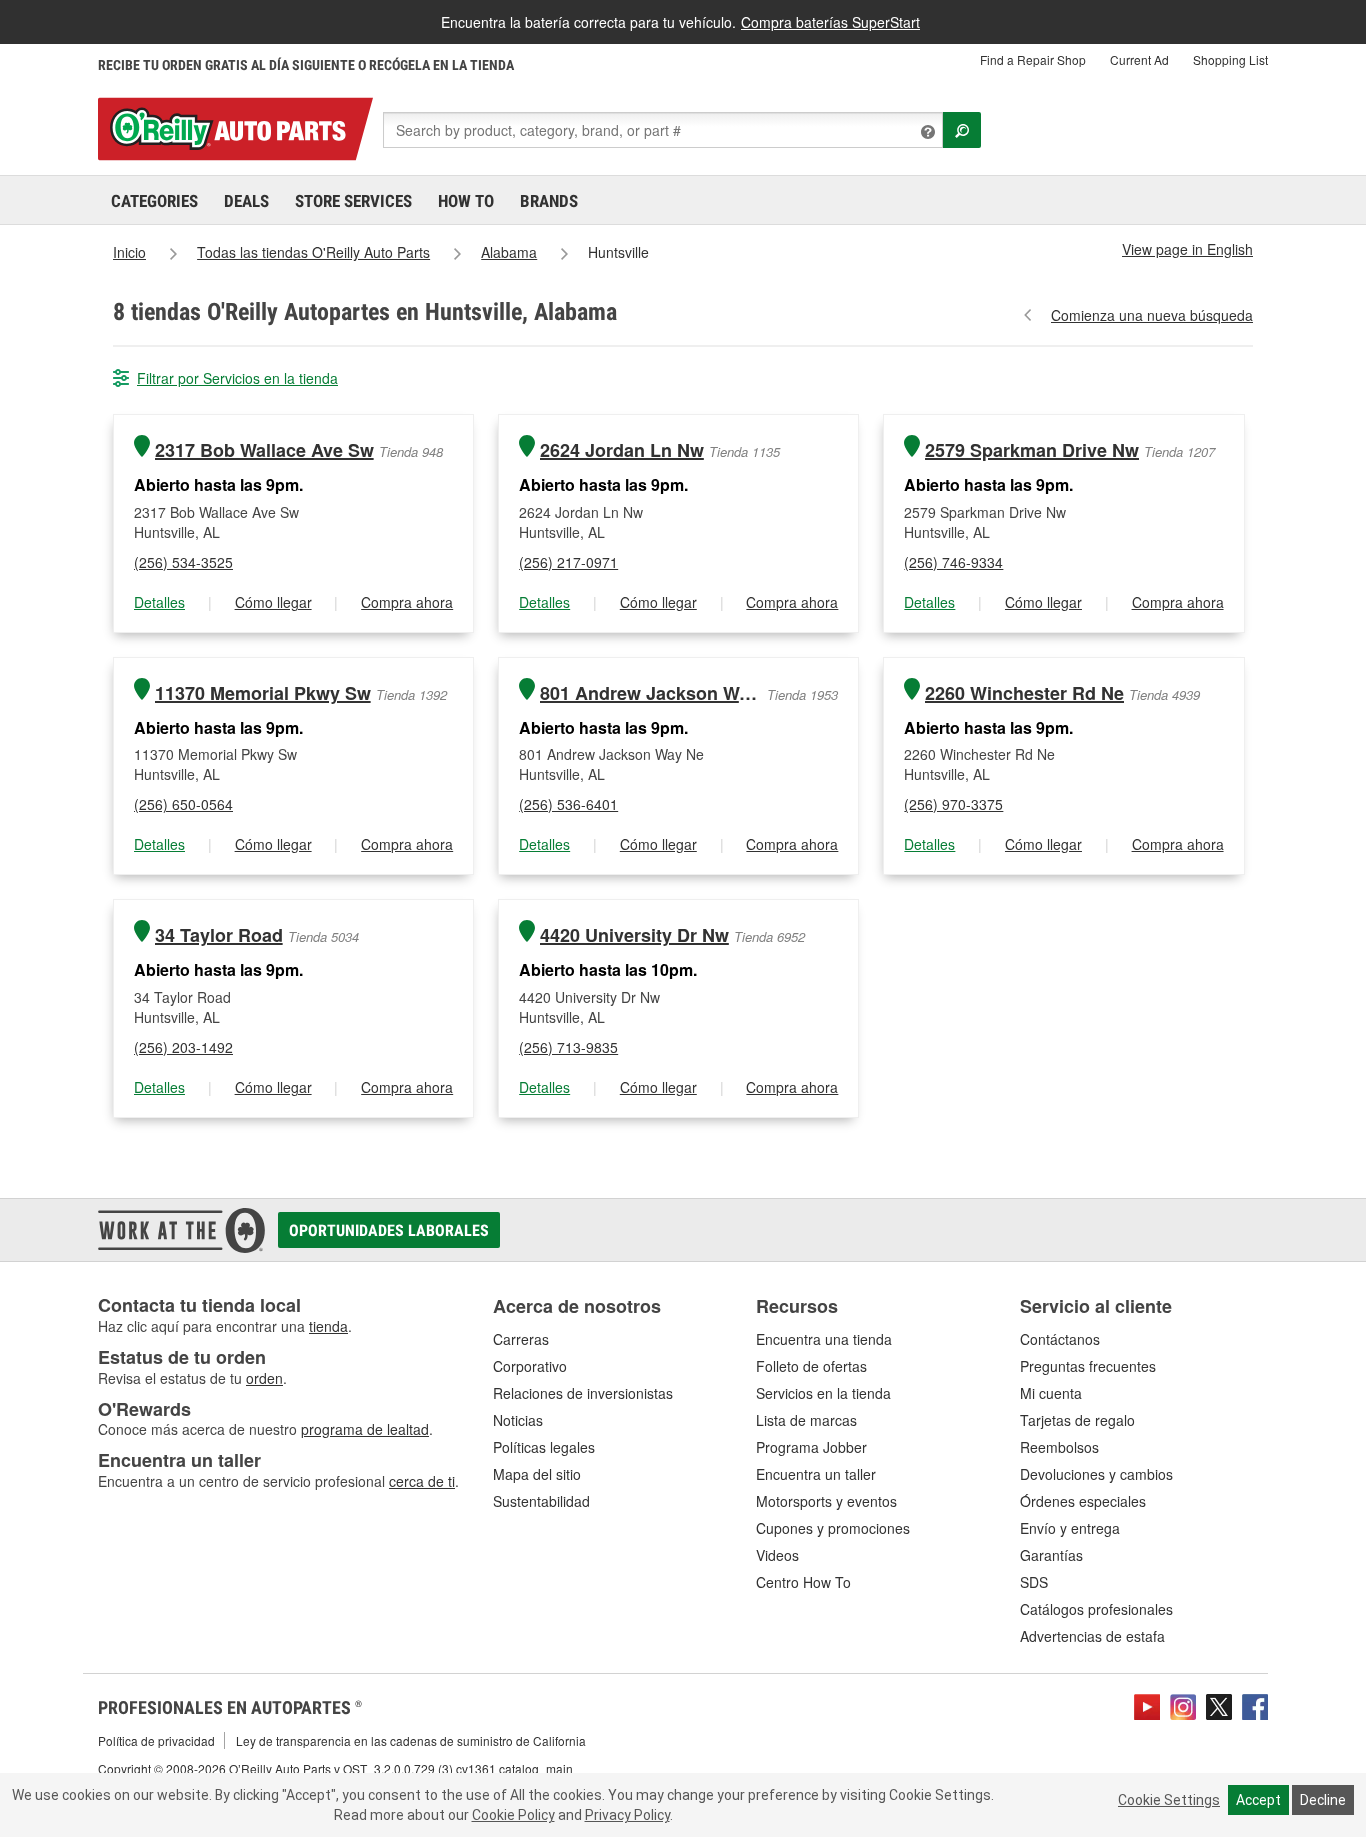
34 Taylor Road (219, 935)
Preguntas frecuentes (1088, 1366)
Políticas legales (544, 1447)
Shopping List (1230, 59)
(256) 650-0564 (183, 804)
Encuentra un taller (816, 1474)
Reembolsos (1059, 1447)
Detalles (159, 602)
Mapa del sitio (537, 1474)
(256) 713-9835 (568, 1047)
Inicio (129, 252)
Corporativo (530, 1366)
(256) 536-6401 (568, 804)
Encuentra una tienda (824, 1339)
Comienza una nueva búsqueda (1152, 315)
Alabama (509, 252)
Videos (777, 1555)
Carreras (521, 1339)
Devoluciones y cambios (1096, 1474)
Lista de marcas (806, 1420)
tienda (328, 1326)
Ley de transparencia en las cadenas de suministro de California (411, 1740)
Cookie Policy (513, 1815)
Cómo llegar (273, 602)
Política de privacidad (156, 1740)
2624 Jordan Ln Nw (622, 450)
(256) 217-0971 (568, 562)
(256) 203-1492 (183, 1047)
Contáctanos (1060, 1339)
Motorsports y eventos (826, 1501)
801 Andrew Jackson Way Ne (651, 693)
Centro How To (803, 1582)
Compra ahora (407, 602)
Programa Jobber (811, 1447)
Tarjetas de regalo (1077, 1420)
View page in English (1187, 249)
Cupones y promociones (833, 1528)
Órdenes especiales (1083, 1501)
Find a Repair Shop (1033, 59)
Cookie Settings (1169, 1800)
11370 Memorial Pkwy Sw (263, 693)
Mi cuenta (1051, 1393)
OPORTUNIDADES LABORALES (389, 1230)
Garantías (1051, 1555)
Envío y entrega (1070, 1528)
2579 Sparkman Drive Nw (1032, 450)
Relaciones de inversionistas (583, 1393)
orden (264, 1378)
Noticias (518, 1420)
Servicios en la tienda (823, 1393)
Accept (1258, 1800)
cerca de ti (422, 1481)
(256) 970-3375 (953, 804)
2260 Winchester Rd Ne (1024, 693)
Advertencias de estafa (1092, 1636)
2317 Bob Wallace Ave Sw (264, 450)
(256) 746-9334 (953, 562)
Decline (1323, 1800)
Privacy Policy (627, 1815)
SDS (1034, 1582)
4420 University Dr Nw (634, 935)
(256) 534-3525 (183, 562)
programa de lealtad (365, 1429)
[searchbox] (663, 130)
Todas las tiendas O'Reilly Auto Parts (313, 252)
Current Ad (1139, 59)
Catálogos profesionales (1096, 1609)
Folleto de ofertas (811, 1366)
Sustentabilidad (541, 1501)
